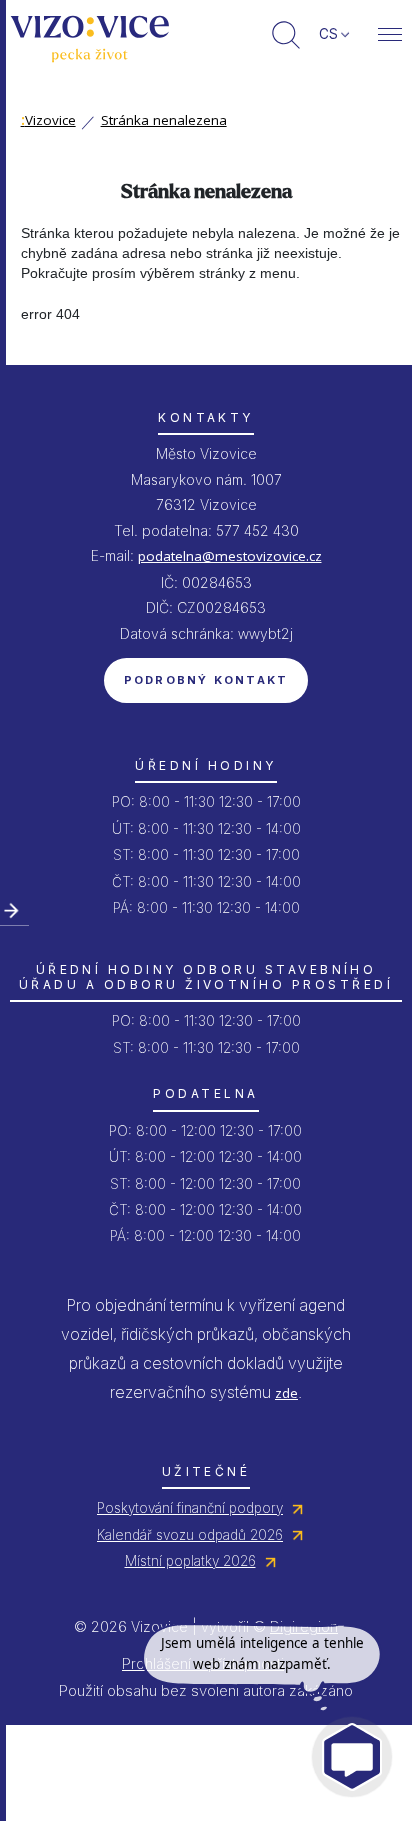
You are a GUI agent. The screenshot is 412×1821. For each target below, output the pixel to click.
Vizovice (48, 120)
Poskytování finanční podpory (190, 1508)
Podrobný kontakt (206, 680)
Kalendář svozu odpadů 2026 (190, 1535)
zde (286, 1393)
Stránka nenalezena (164, 120)
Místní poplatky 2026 (190, 1561)
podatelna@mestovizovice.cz (230, 556)
